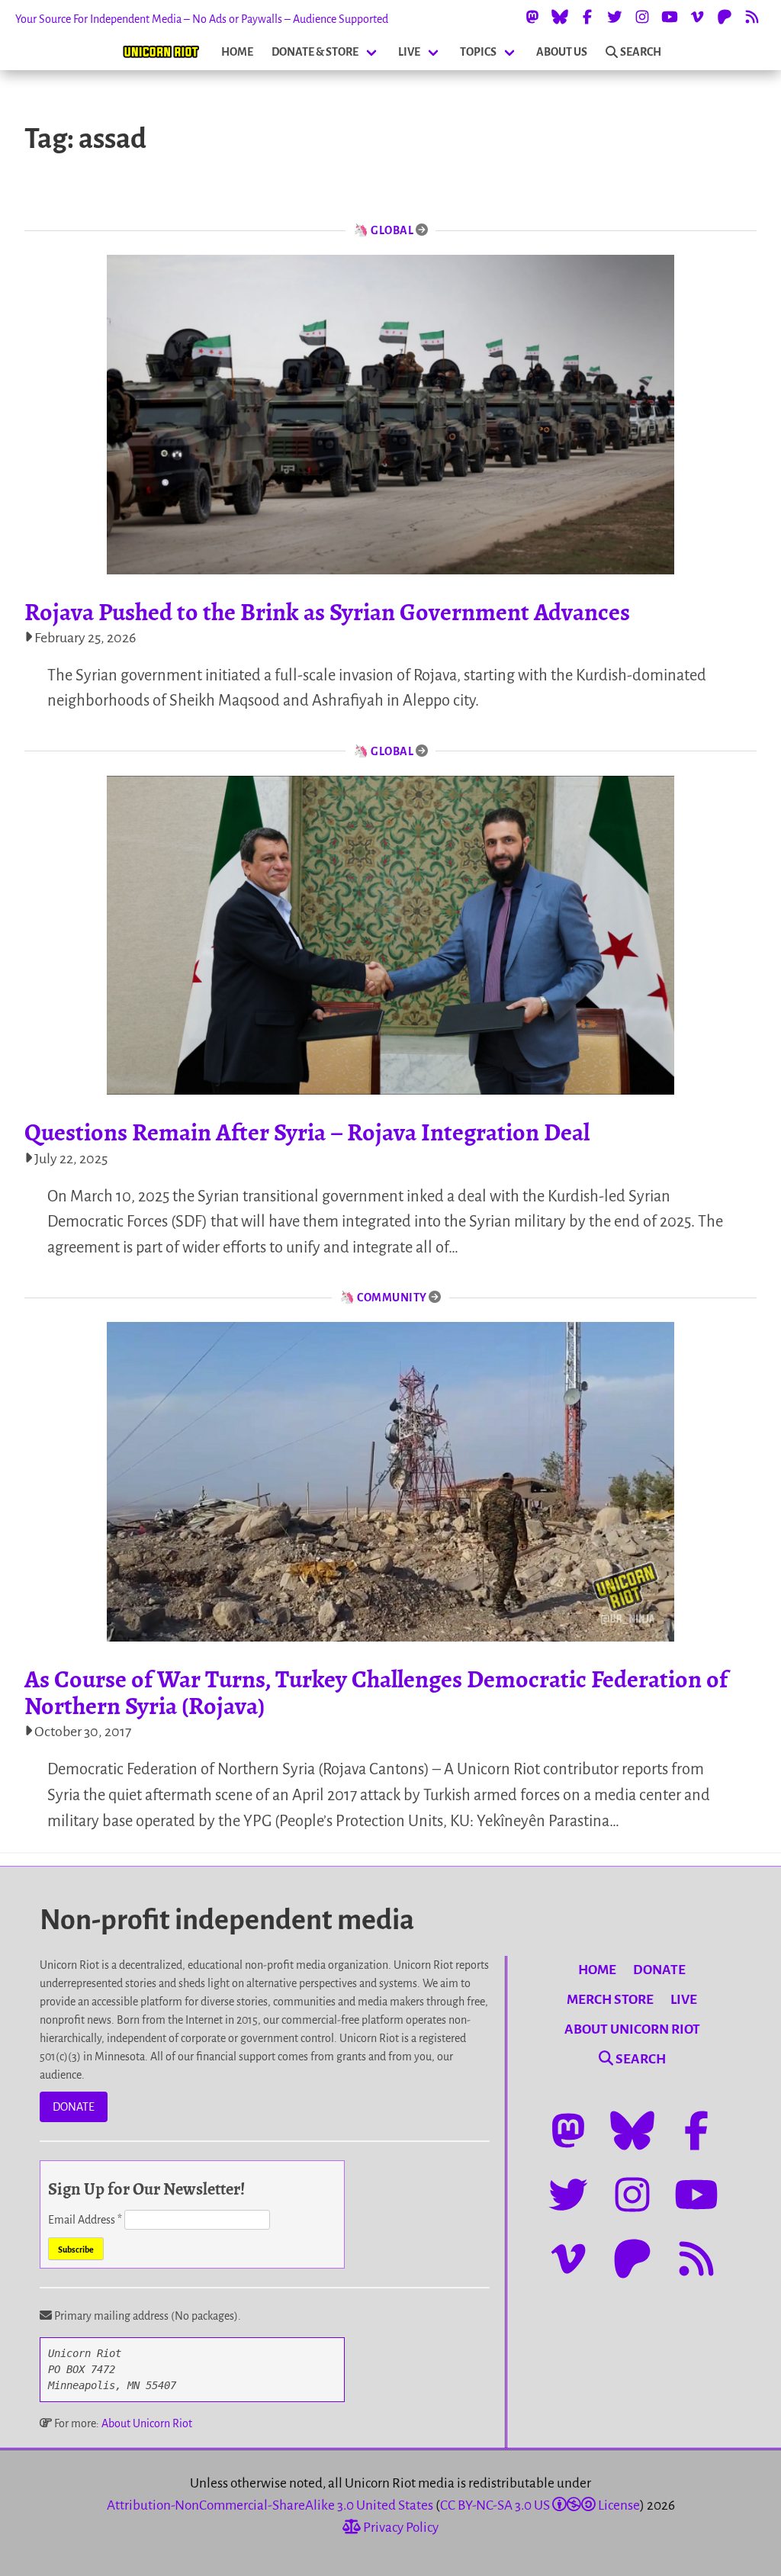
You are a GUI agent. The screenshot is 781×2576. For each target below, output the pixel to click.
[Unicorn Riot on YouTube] (670, 17)
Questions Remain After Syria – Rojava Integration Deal (307, 1132)
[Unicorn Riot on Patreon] (725, 17)
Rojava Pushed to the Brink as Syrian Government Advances (327, 612)
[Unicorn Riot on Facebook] (587, 17)
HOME (237, 52)
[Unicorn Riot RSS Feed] (752, 17)
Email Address (85, 2220)
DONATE (74, 2107)
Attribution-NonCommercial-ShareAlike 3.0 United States (270, 2505)
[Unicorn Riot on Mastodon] (532, 17)
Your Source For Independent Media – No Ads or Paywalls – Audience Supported (202, 19)
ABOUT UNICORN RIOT (632, 2029)
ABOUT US (562, 52)
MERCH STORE (610, 2000)
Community (392, 1298)
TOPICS (478, 52)
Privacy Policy (400, 2528)
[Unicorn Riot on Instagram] (642, 17)
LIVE (409, 52)
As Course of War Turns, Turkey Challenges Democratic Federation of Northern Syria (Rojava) (376, 1692)
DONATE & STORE (315, 52)
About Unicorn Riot (147, 2423)
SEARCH (641, 52)
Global (392, 230)
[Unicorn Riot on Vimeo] (697, 17)
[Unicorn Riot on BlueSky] (560, 17)
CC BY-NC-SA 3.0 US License (540, 2505)
